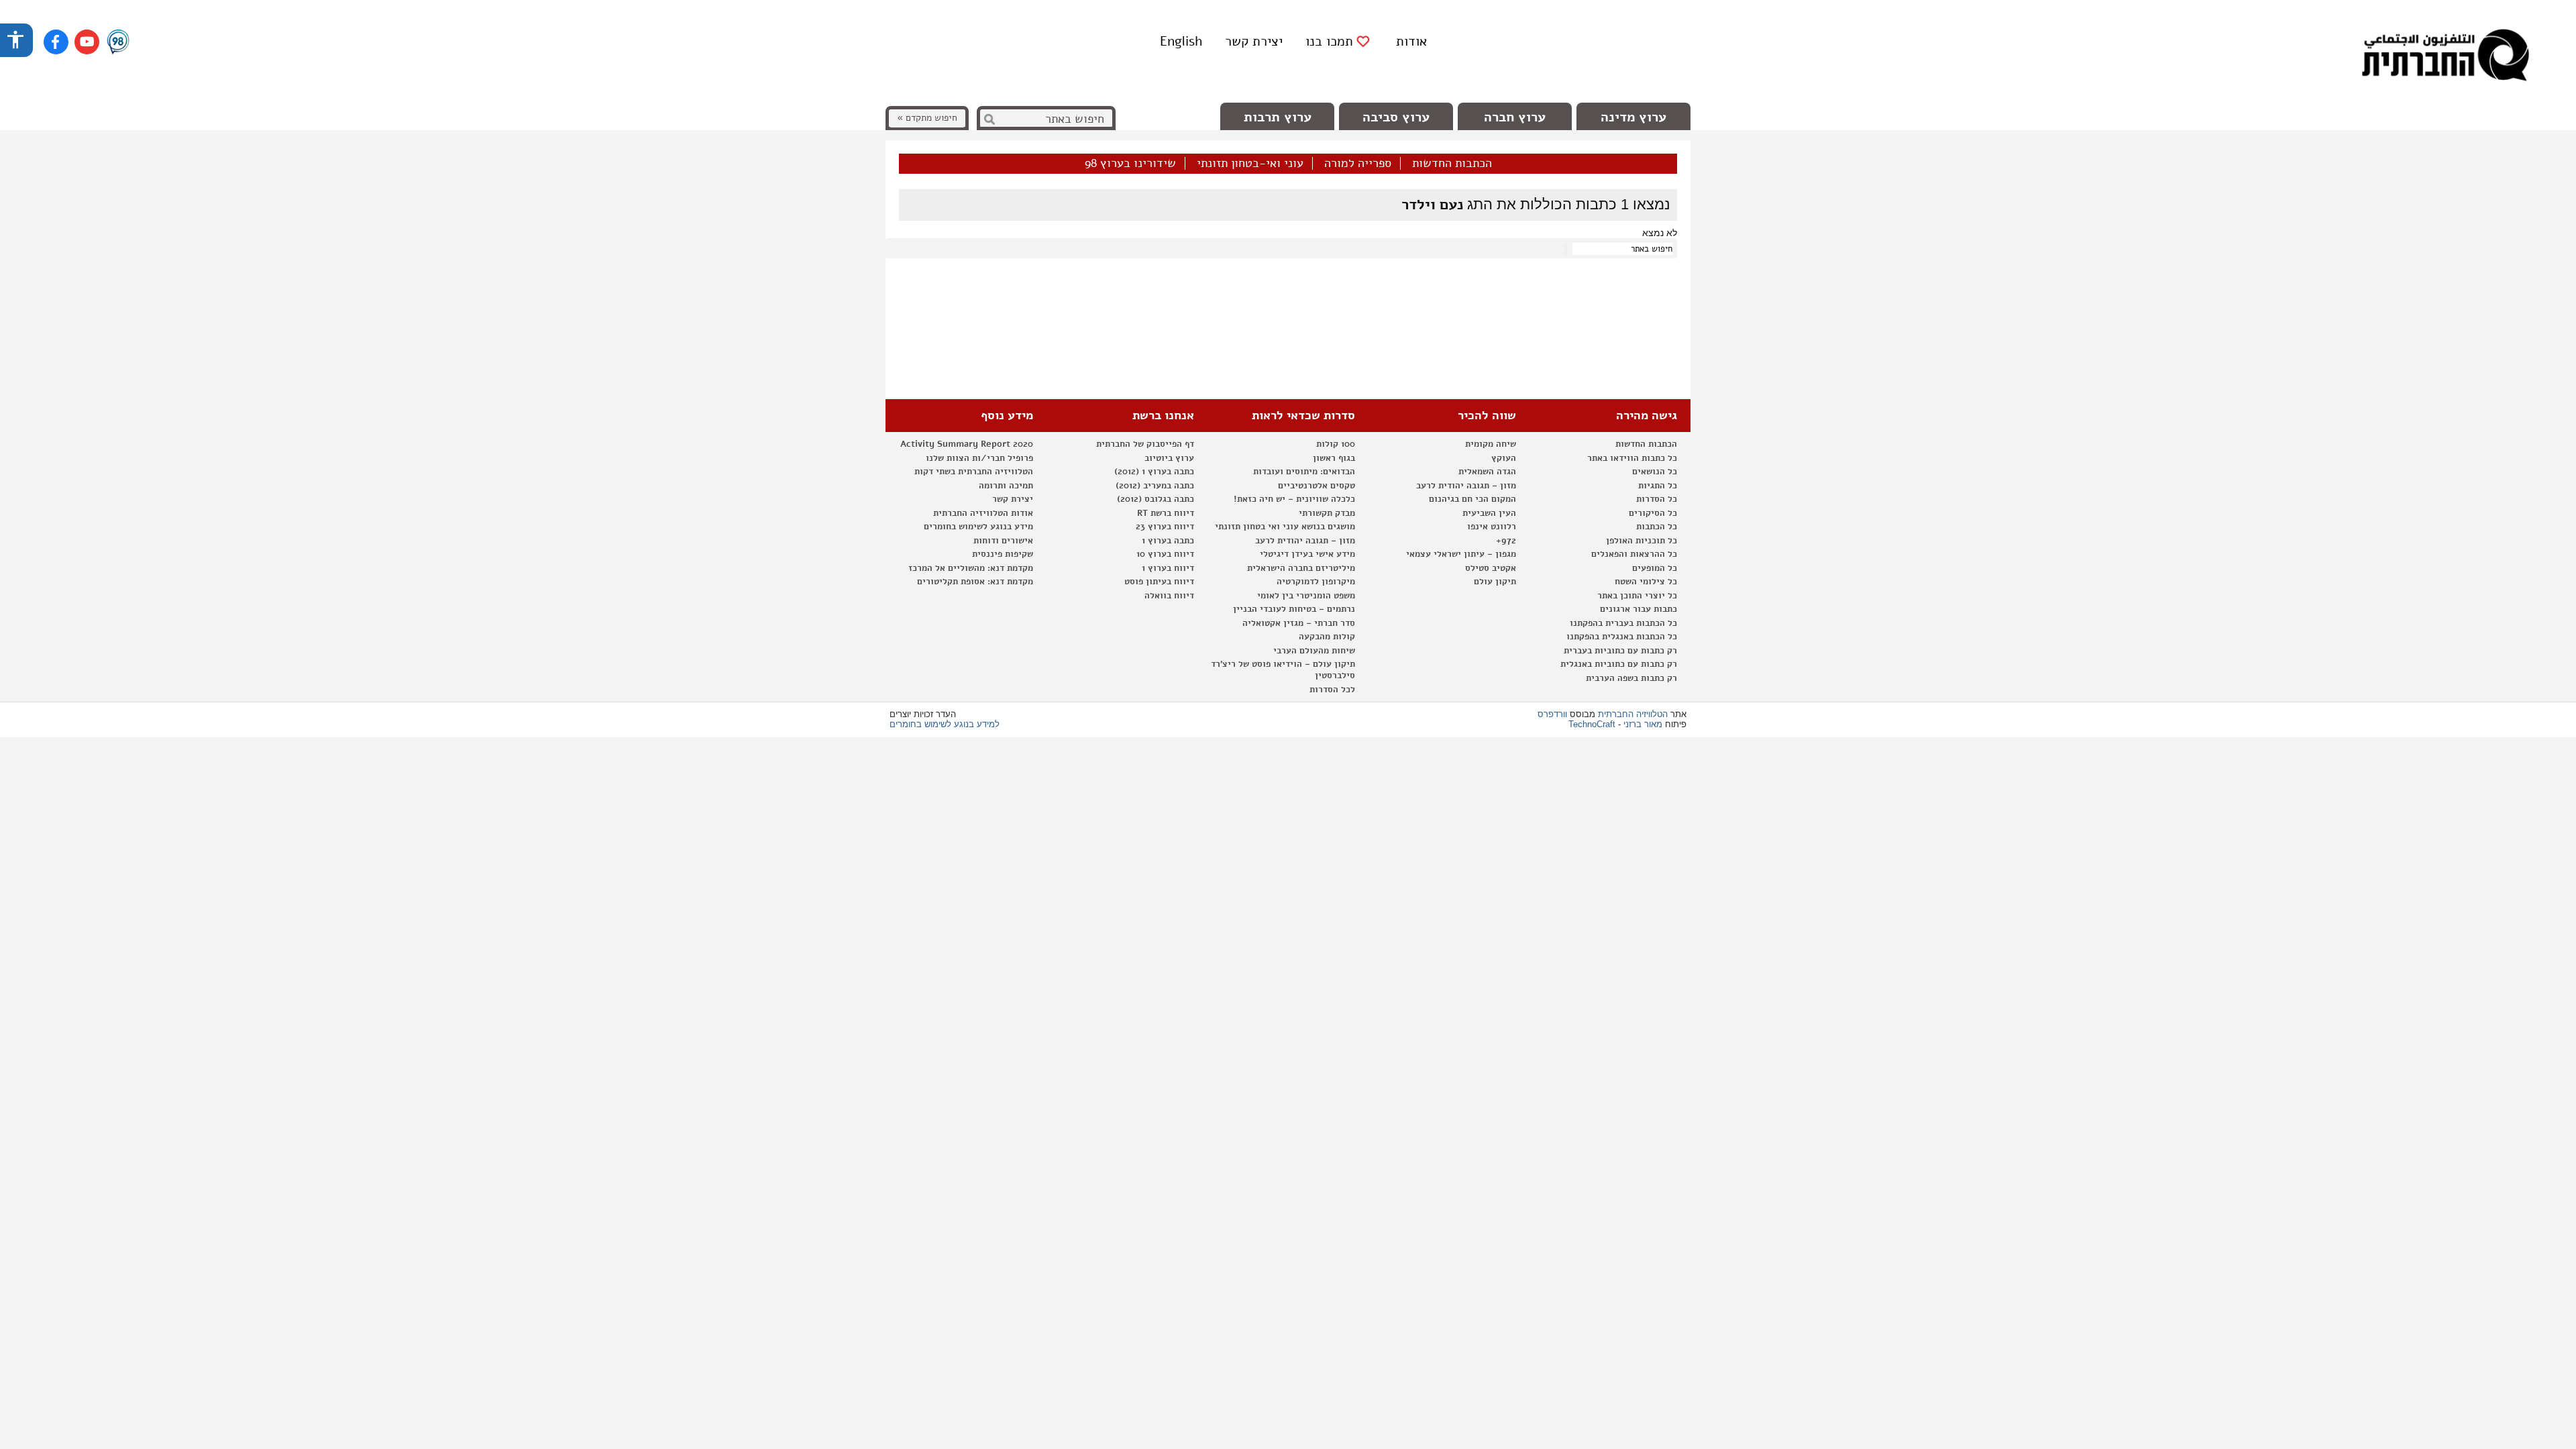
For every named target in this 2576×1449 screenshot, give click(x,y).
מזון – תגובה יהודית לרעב (1466, 486)
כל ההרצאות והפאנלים (1634, 554)
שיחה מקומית (1491, 444)
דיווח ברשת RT (1166, 513)
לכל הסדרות (1332, 690)
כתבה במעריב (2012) (1155, 486)
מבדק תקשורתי (1327, 513)
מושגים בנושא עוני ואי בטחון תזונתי (1285, 527)
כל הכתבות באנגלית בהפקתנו (1622, 637)
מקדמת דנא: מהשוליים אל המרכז (971, 568)
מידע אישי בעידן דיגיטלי (1307, 554)
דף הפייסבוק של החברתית (1145, 444)
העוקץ (1504, 458)
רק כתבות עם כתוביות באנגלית (1619, 664)
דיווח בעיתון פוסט (1159, 582)
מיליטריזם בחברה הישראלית (1301, 568)
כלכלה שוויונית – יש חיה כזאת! (1294, 499)
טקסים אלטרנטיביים (1317, 486)
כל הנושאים (1655, 472)
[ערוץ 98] (118, 43)
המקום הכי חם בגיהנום (1472, 499)
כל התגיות (1658, 486)
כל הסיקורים (1653, 513)
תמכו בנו (1329, 42)
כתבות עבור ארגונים (1639, 609)
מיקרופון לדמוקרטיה (1316, 582)
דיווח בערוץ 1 (1168, 568)
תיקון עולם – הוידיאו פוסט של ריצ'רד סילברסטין (1283, 670)
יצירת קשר (1254, 41)
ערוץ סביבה (1396, 117)
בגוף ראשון (1334, 458)
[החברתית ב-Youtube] (87, 42)
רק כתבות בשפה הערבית (1631, 678)
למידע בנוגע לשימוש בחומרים (945, 724)
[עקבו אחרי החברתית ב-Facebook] (56, 42)
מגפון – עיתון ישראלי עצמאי (1461, 554)
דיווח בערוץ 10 (1165, 554)
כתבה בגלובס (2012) (1156, 499)
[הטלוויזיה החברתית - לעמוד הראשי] (2445, 57)
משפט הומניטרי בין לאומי (1306, 596)
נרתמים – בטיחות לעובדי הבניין (1294, 609)
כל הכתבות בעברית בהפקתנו (1623, 623)
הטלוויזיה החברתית (1633, 714)
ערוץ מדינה (1633, 117)
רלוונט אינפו (1492, 527)
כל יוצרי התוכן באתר (1637, 596)
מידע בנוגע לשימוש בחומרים (978, 527)
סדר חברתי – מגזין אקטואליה (1299, 623)
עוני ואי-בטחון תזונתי (1250, 164)
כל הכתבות (1657, 527)
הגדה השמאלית (1487, 472)
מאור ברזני (1643, 724)
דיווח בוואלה (1169, 596)
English (1181, 41)
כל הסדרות (1657, 499)
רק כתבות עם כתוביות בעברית (1620, 651)
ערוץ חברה (1515, 117)
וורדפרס (1552, 714)
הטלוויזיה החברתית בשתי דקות (974, 472)
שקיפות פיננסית (1003, 554)
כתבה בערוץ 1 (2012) (1154, 472)
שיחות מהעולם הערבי (1314, 651)
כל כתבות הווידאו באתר (1632, 458)
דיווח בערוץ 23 (1165, 527)
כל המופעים (1655, 568)
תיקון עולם (1495, 582)
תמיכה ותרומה (1006, 486)
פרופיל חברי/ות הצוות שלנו (979, 458)
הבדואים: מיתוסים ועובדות (1304, 472)
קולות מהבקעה (1327, 637)
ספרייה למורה (1358, 164)
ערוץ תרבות (1278, 117)
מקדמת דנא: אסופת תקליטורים (975, 582)
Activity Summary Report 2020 (967, 444)
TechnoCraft (1592, 724)
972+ (1506, 541)
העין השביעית (1489, 513)
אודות (1411, 41)
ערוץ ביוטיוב (1169, 458)
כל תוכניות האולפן (1642, 541)
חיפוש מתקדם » (927, 118)
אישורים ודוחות (1003, 541)
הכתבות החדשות (1452, 164)
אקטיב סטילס (1491, 568)
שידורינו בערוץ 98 (1130, 164)
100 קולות (1336, 444)
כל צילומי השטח (1646, 582)
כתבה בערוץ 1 (1168, 541)
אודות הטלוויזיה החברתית (983, 513)
